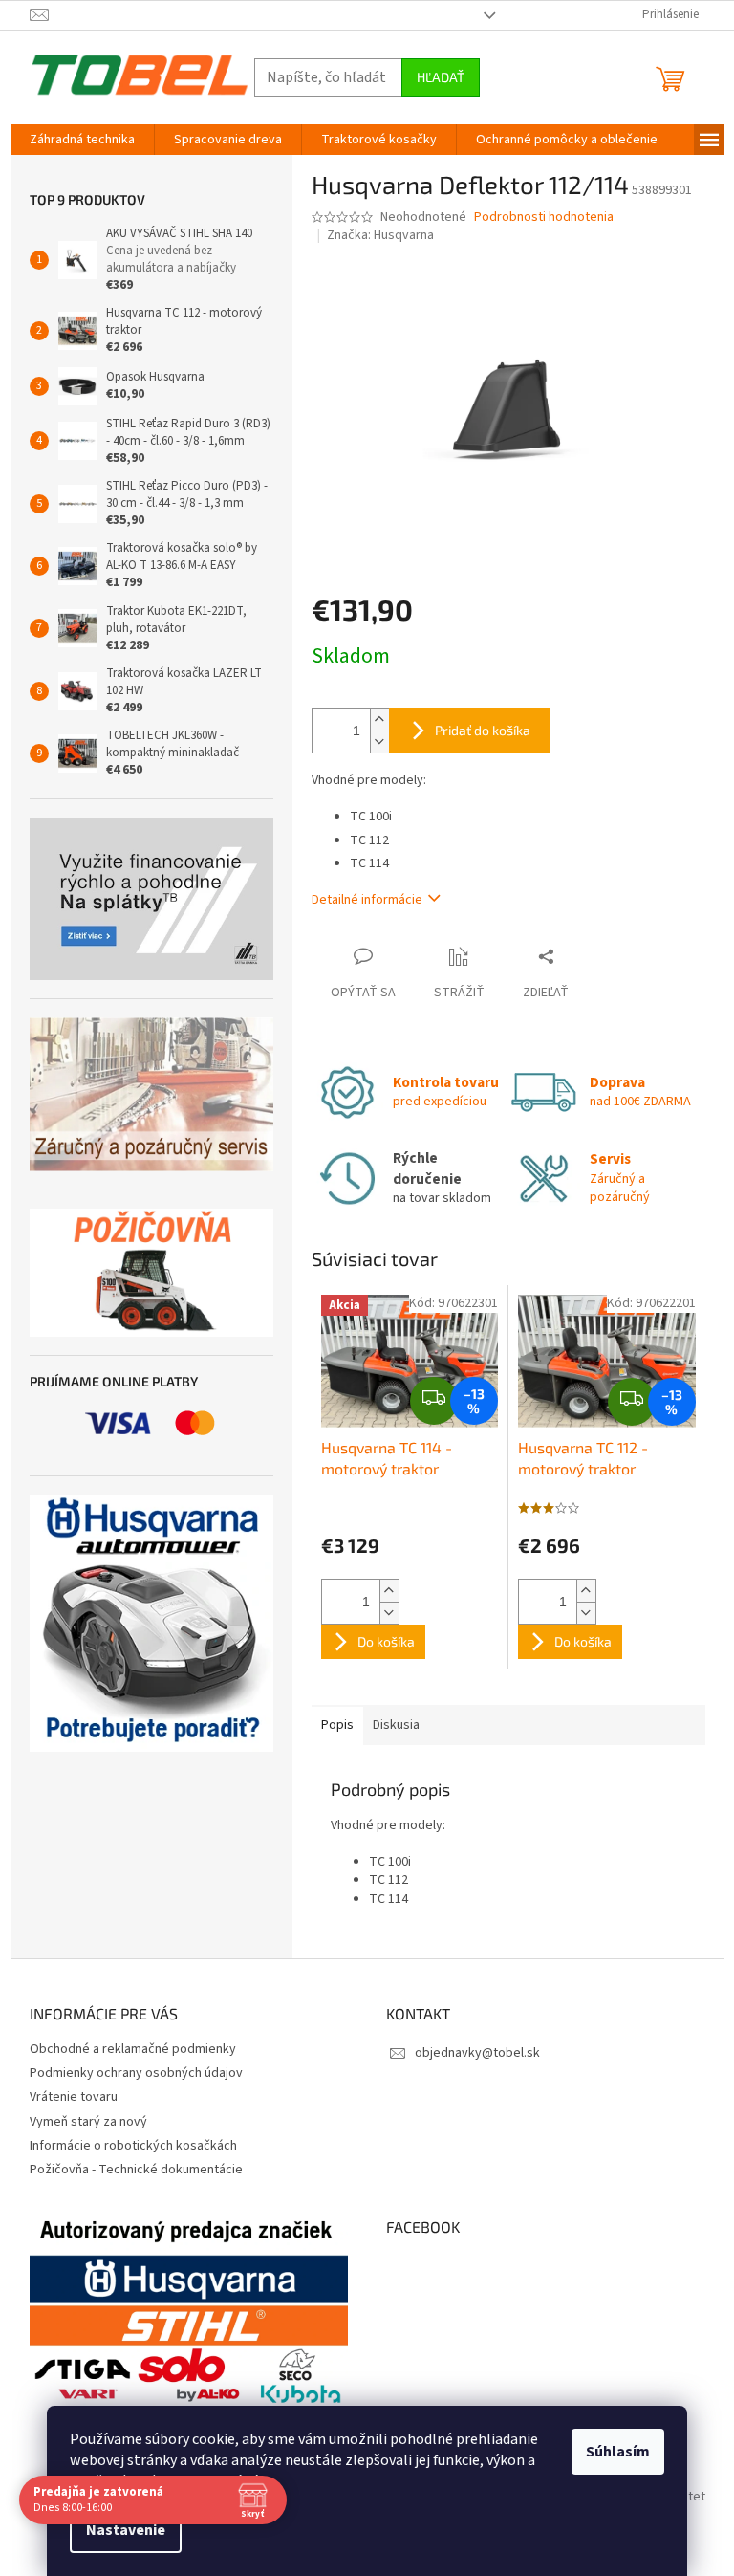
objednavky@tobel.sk (477, 2053)
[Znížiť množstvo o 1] (379, 742)
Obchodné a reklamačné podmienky (133, 2049)
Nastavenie (119, 2530)
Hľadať (441, 77)
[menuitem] (82, 140)
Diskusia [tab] (396, 1725)
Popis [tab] (337, 1725)
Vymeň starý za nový (88, 2122)
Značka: (380, 235)
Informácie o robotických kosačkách (133, 2146)
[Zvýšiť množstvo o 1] (379, 720)
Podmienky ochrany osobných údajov (136, 2073)
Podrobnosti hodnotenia (544, 218)
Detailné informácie (367, 900)
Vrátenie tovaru (74, 2097)
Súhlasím (611, 2452)
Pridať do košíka (483, 730)
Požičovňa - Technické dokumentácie (136, 2170)
